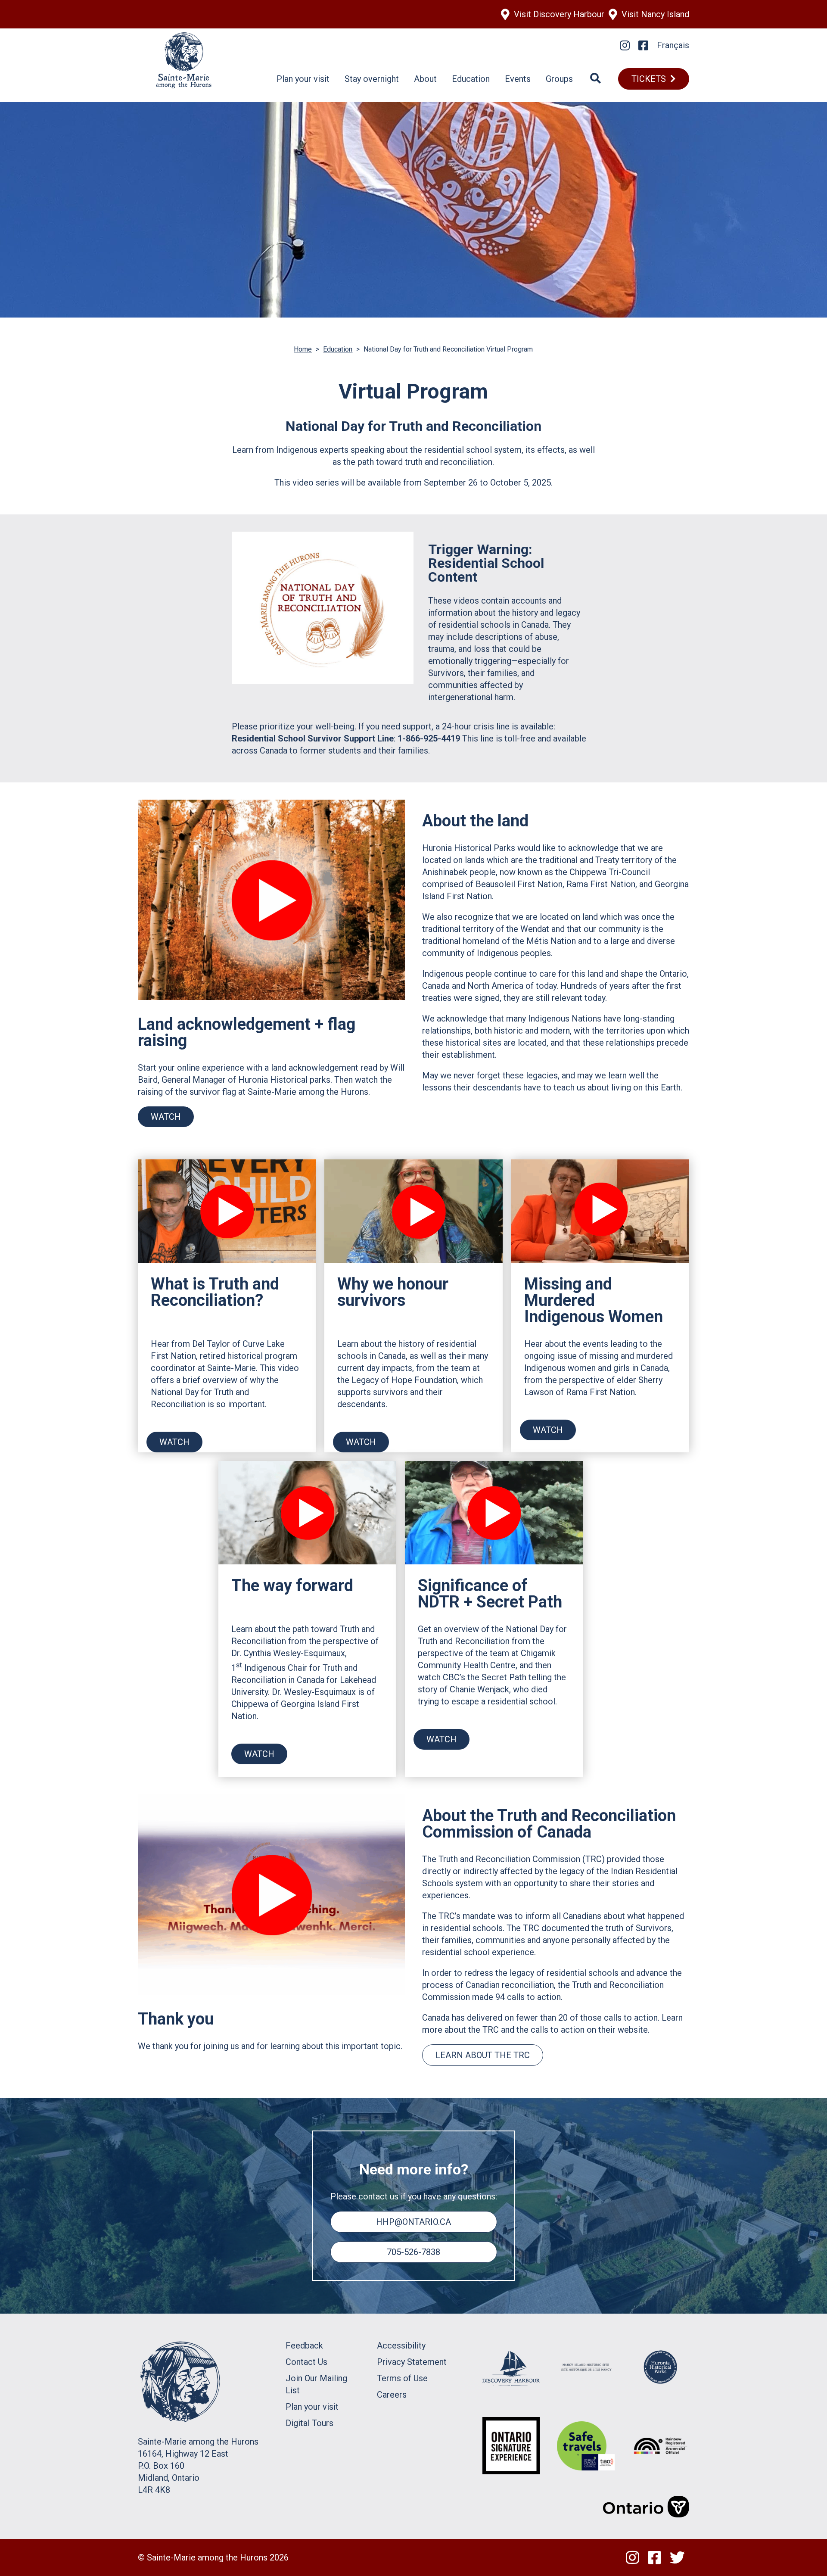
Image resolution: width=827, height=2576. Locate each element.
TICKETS (649, 79)
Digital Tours (309, 2423)
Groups (559, 79)
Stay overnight (372, 79)
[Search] (595, 79)
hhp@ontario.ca (413, 2222)
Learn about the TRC (483, 2055)
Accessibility (401, 2345)
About (425, 79)
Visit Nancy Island (655, 14)
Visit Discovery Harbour (559, 14)
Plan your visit (303, 79)
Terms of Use (402, 2378)
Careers (392, 2395)
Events (518, 79)
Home (303, 349)
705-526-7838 (413, 2252)
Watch (166, 1117)
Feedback (304, 2345)
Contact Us (306, 2362)
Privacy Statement (412, 2362)
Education (471, 79)
